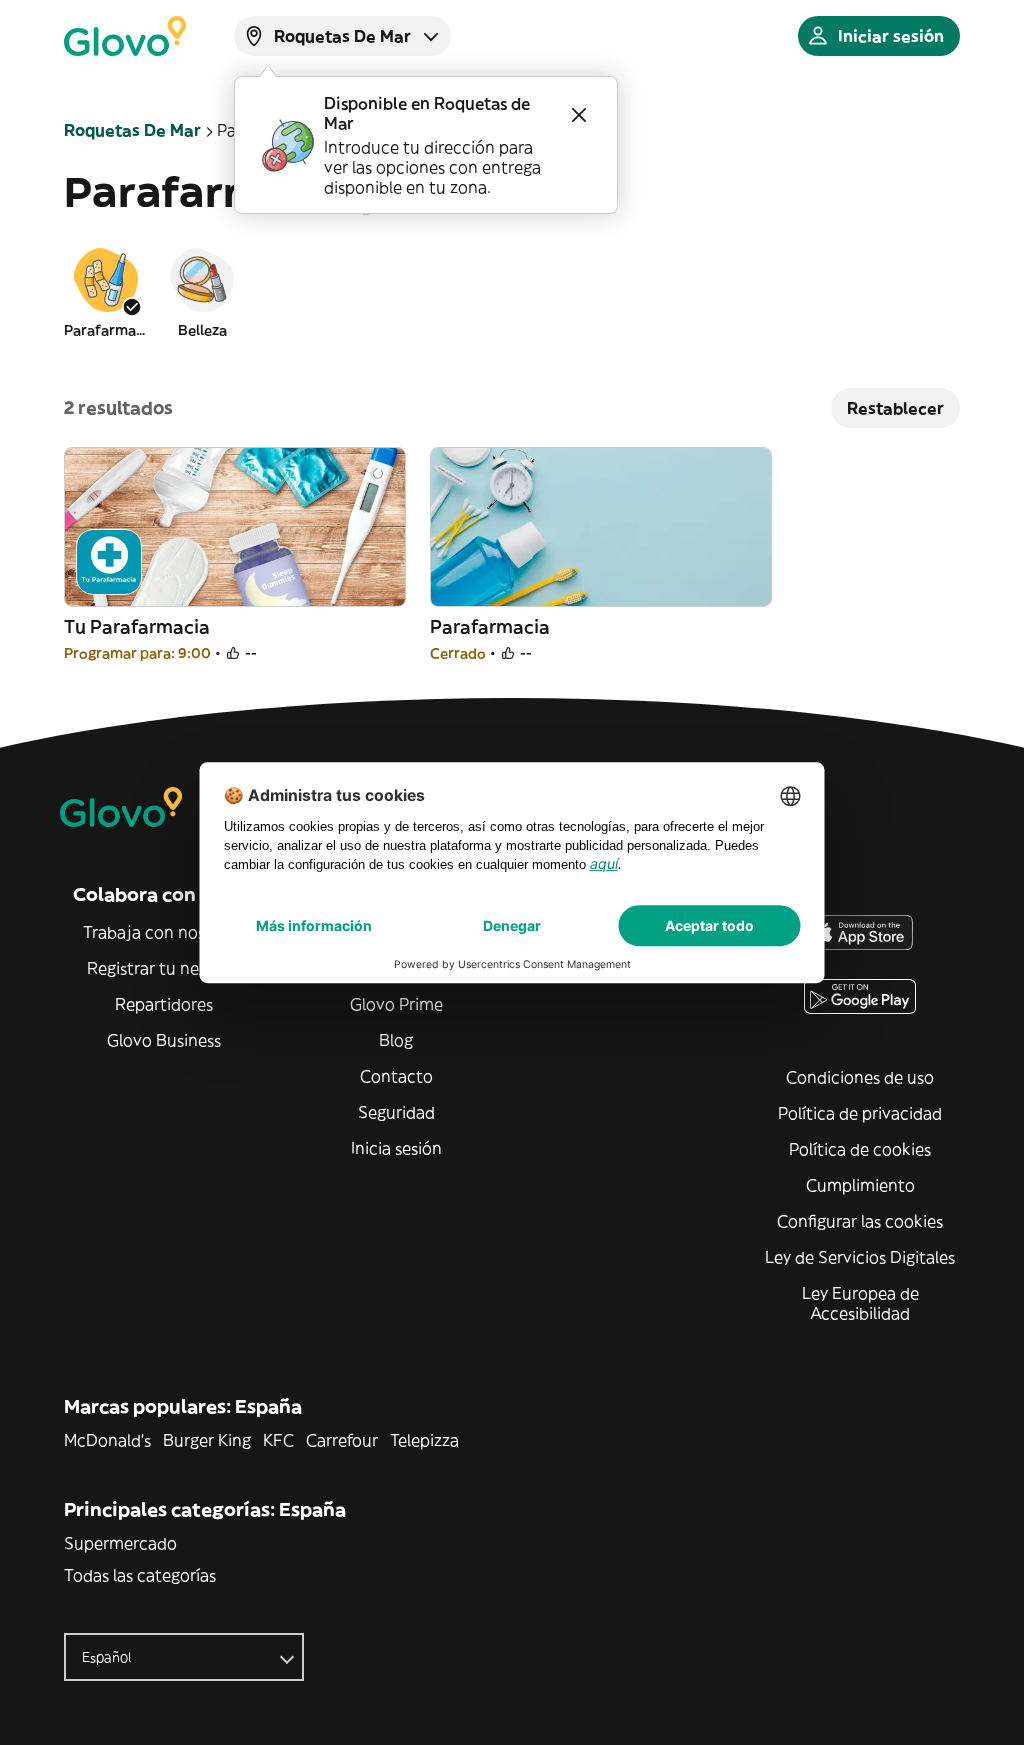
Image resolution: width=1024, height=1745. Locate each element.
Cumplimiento (860, 1185)
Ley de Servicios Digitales (860, 1257)
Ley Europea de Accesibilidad (860, 1303)
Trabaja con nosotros (164, 932)
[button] (106, 292)
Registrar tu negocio (164, 968)
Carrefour (342, 1440)
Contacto (396, 1076)
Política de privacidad (860, 1113)
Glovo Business (164, 1040)
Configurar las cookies (860, 1221)
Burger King (207, 1440)
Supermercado (120, 1543)
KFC (278, 1440)
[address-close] (579, 115)
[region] (512, 292)
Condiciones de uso (860, 1077)
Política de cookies (860, 1149)
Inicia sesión (396, 1148)
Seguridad (396, 1112)
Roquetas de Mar (132, 130)
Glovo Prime (396, 1004)
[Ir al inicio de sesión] (125, 36)
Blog (396, 1040)
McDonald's (107, 1440)
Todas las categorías (140, 1575)
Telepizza (424, 1440)
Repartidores (164, 1004)
